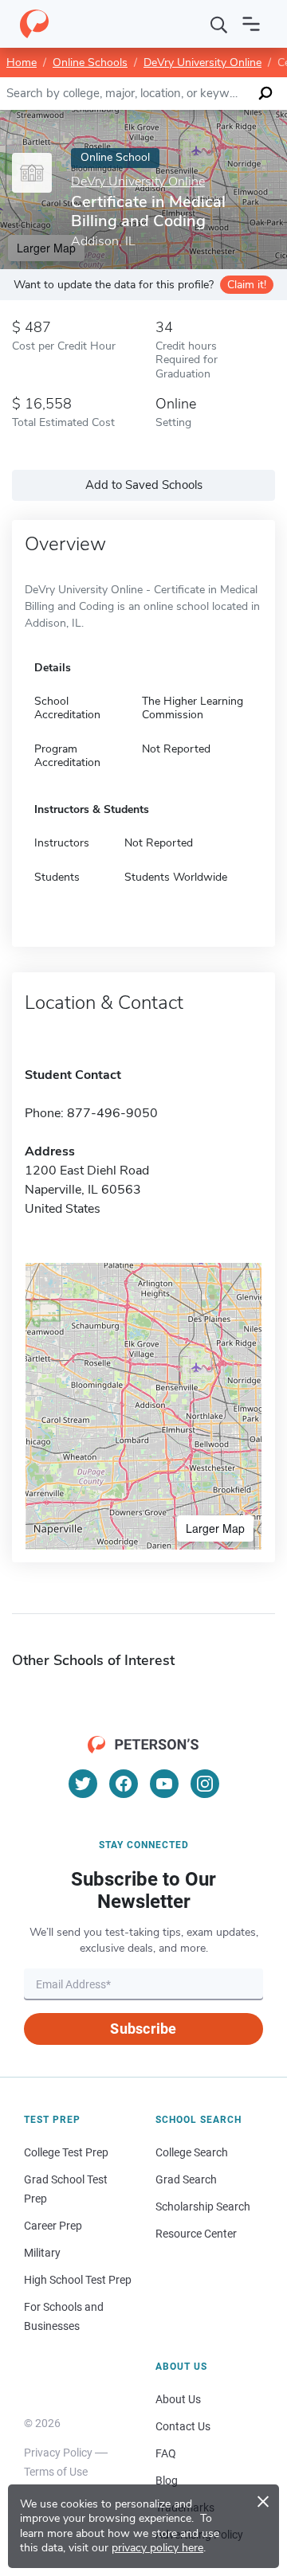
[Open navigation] (251, 24)
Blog (167, 2480)
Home (22, 63)
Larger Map (215, 1528)
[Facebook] (124, 1784)
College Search (192, 2152)
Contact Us (183, 2426)
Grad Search (186, 2179)
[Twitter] (83, 1784)
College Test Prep (66, 2152)
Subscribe (143, 2029)
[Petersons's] (34, 24)
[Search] (219, 24)
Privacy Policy (58, 2453)
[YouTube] (164, 1784)
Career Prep (53, 2226)
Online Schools (90, 63)
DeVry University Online (202, 63)
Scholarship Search (203, 2207)
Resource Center (196, 2234)
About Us (178, 2399)
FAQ (166, 2453)
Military (42, 2253)
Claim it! (247, 285)
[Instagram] (205, 1784)
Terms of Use (56, 2472)
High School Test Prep (78, 2280)
